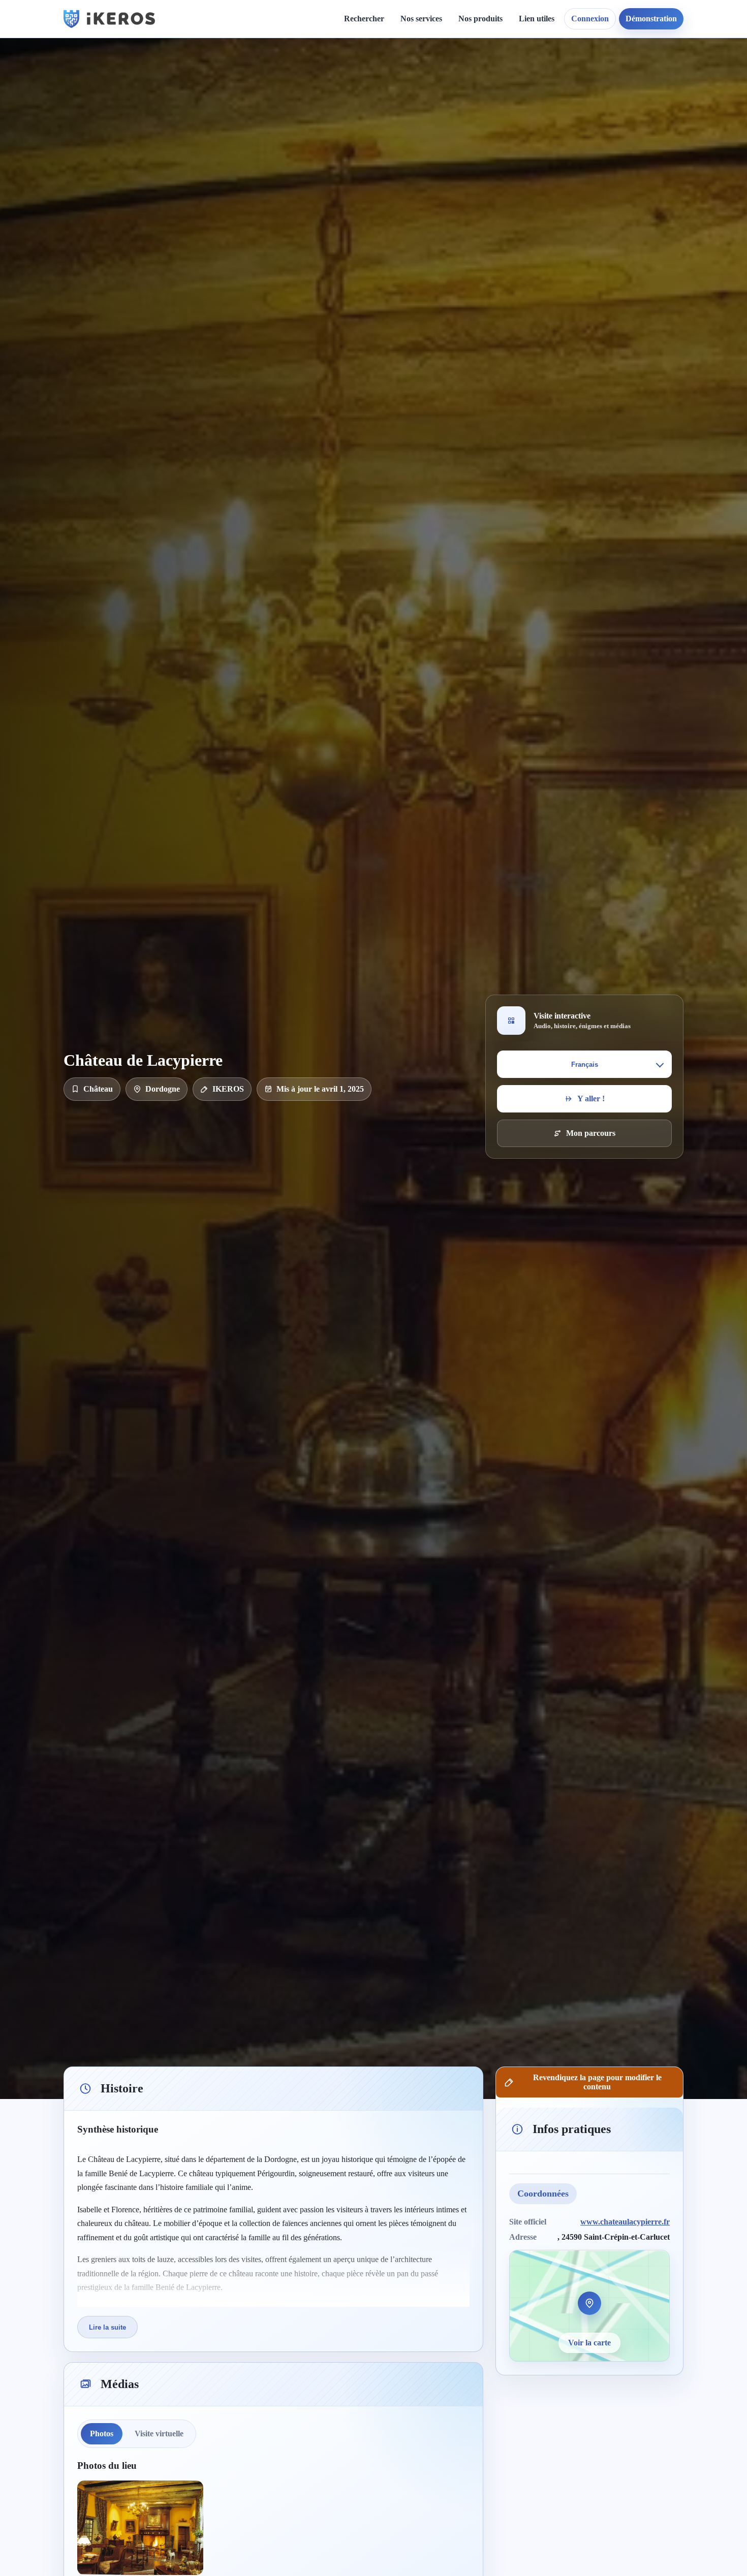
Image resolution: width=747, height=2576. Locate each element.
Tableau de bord (555, 95)
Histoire (341, 95)
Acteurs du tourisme (444, 209)
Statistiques (546, 112)
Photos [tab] (102, 2434)
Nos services (421, 19)
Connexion (590, 19)
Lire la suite (107, 2327)
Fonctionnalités (553, 77)
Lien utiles (537, 19)
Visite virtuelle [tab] (159, 2434)
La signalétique (435, 130)
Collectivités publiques (447, 191)
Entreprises (428, 244)
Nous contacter (472, 95)
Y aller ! (591, 1099)
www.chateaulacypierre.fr (625, 2221)
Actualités (345, 77)
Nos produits (480, 19)
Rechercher (364, 19)
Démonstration (651, 19)
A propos (461, 77)
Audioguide (429, 112)
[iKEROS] (109, 19)
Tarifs (419, 147)
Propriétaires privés (443, 226)
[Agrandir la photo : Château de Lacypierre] (140, 2528)
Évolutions (346, 112)
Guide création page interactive (244, 82)
